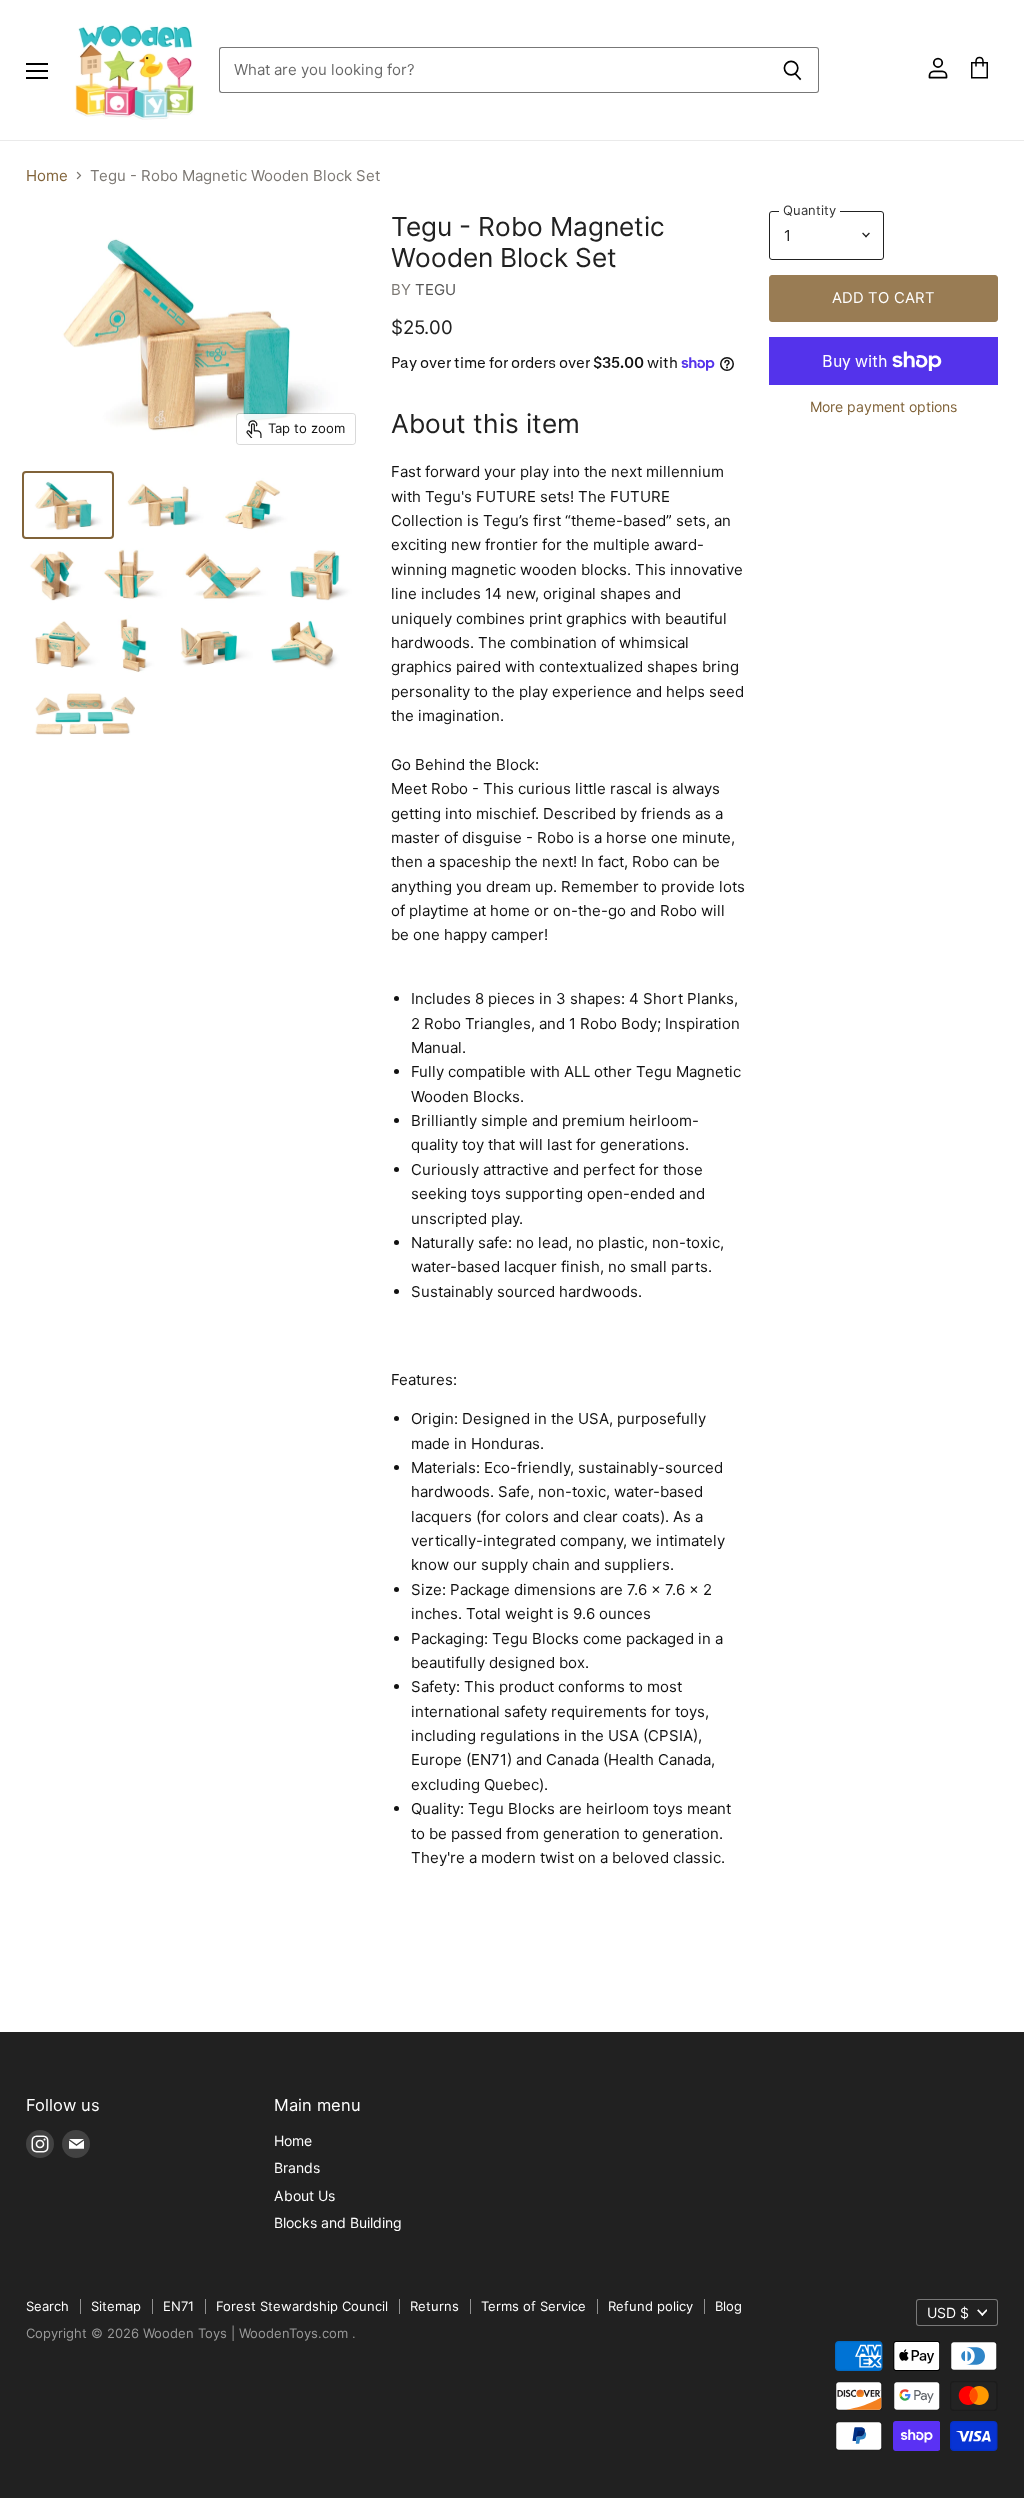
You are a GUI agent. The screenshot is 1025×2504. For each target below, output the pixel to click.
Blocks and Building (338, 2222)
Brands (297, 2167)
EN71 (178, 2306)
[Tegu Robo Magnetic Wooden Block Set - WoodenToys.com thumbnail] (68, 505)
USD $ (948, 2312)
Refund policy (650, 2306)
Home (47, 175)
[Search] (792, 70)
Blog (728, 2306)
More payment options (883, 407)
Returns (434, 2306)
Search (47, 2306)
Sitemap (116, 2306)
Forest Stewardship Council (302, 2306)
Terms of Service (533, 2306)
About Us (304, 2195)
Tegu (436, 289)
